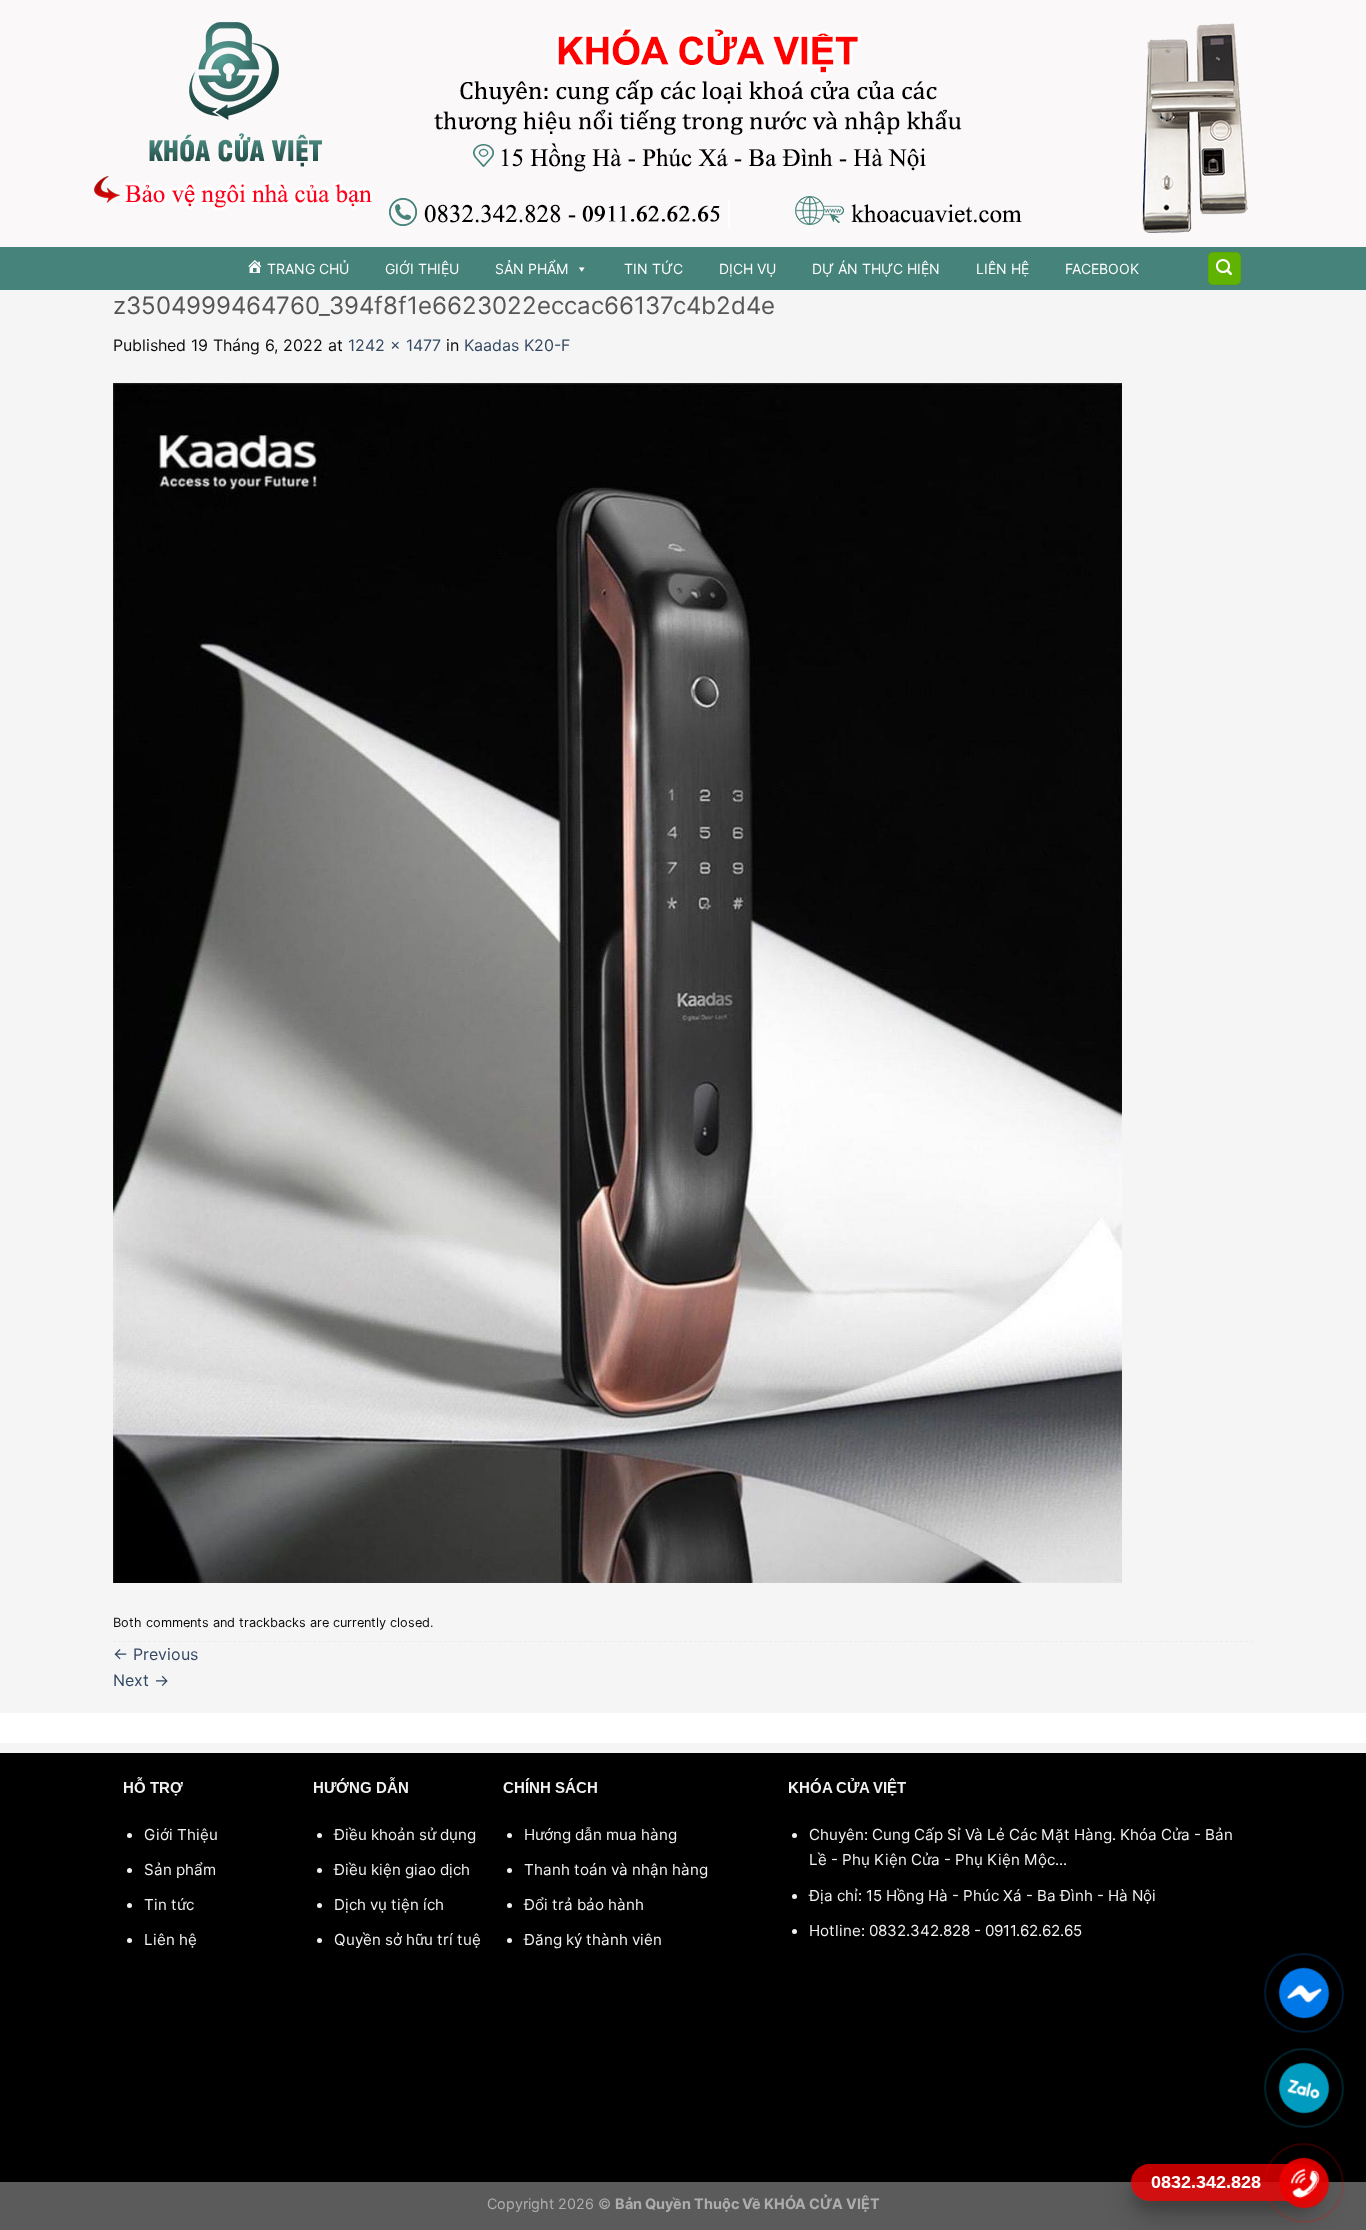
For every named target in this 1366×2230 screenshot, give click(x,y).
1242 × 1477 (394, 345)
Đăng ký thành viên (593, 1939)
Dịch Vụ (747, 268)
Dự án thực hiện (876, 268)
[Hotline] (1303, 2182)
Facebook (1102, 268)
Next (141, 1680)
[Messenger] (1303, 1992)
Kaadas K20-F (517, 345)
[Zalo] (1303, 2087)
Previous (155, 1654)
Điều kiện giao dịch (402, 1869)
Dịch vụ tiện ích (389, 1904)
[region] (683, 123)
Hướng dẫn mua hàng (600, 1834)
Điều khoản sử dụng (405, 1834)
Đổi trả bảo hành (584, 1904)
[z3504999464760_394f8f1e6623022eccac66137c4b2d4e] (617, 981)
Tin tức (653, 268)
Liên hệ (1002, 268)
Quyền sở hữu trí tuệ (407, 1939)
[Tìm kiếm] (1225, 268)
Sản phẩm (531, 268)
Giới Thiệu (422, 268)
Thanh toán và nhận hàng (616, 1869)
